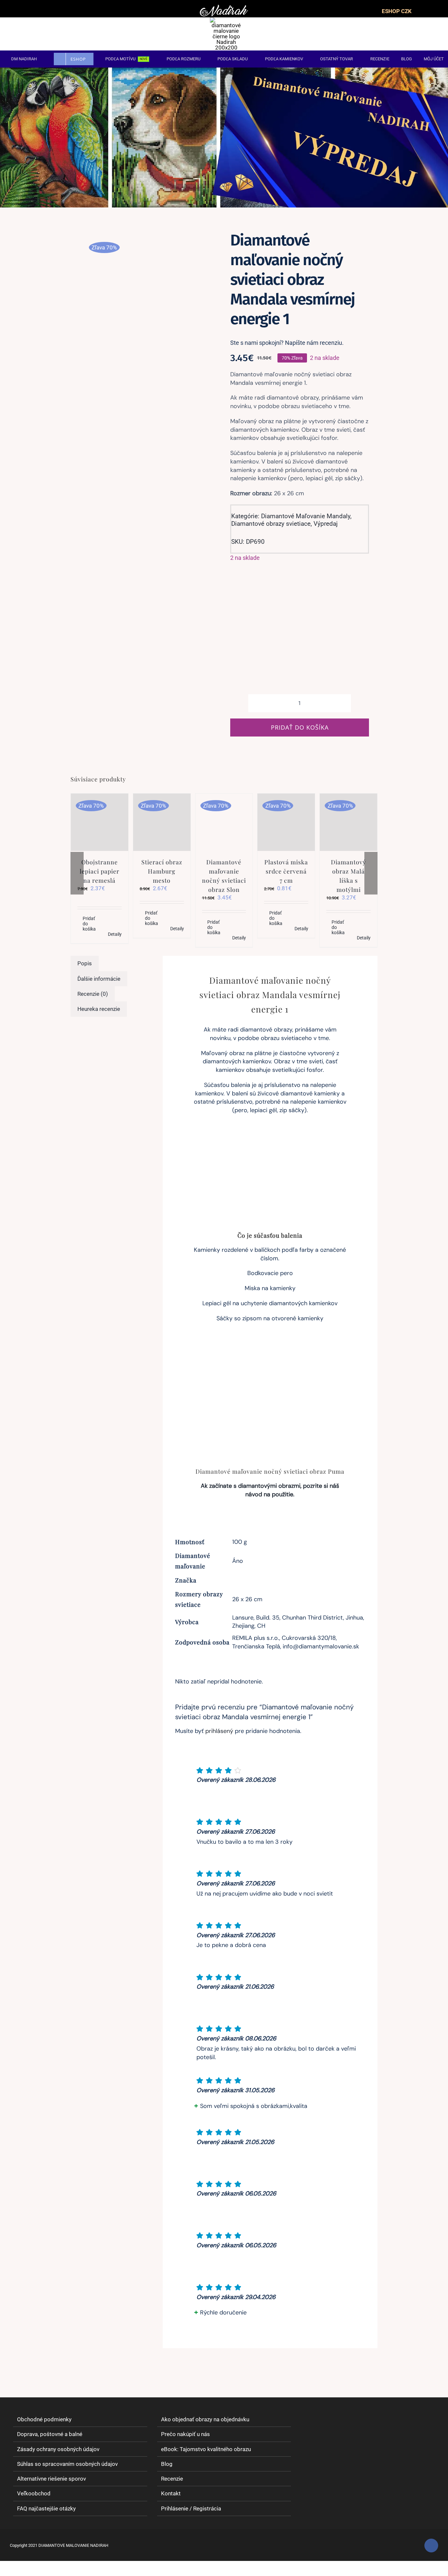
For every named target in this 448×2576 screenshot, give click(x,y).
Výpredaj (326, 524)
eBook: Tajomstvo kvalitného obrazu (206, 2449)
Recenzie (172, 2479)
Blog (167, 2464)
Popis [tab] (85, 963)
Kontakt (171, 2494)
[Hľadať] (409, 34)
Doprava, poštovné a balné (50, 2434)
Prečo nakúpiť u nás (185, 2434)
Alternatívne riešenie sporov (51, 2479)
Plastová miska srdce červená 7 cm (286, 871)
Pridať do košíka (300, 727)
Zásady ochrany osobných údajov (58, 2449)
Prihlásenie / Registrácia (191, 2508)
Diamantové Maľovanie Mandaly (306, 516)
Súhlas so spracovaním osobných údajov (67, 2464)
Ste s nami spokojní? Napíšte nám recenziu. (287, 343)
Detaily (115, 934)
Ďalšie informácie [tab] (99, 979)
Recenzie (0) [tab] (93, 994)
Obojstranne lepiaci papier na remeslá (100, 871)
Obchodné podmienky (44, 2419)
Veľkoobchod (34, 2494)
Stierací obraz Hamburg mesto (162, 871)
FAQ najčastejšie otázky (46, 2508)
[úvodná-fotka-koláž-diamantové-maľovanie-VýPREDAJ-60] (224, 70)
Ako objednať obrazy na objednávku (205, 2419)
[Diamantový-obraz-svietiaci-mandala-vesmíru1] (144, 239)
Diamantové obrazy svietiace (271, 524)
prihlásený (219, 1731)
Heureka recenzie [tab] (99, 1009)
